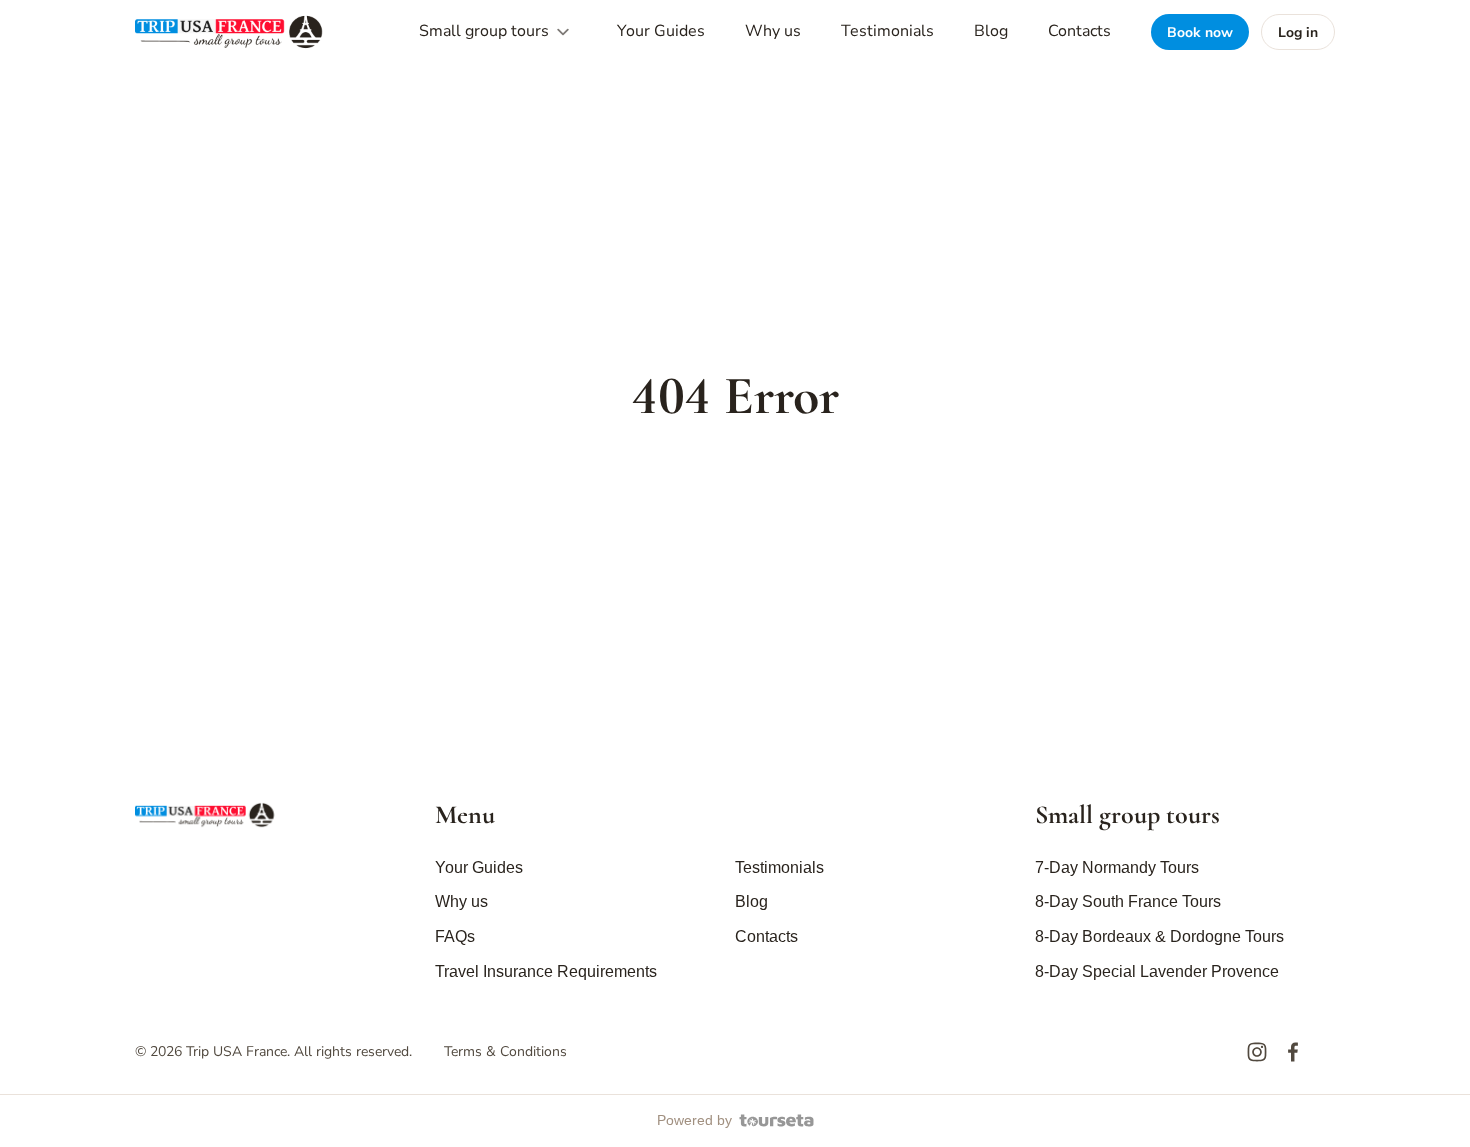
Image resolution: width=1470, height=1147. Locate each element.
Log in (1298, 32)
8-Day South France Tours (1128, 901)
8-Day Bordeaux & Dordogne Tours (1159, 936)
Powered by (694, 1120)
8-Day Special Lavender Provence (1157, 971)
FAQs (455, 936)
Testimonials (887, 31)
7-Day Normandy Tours (1117, 867)
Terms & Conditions (505, 1051)
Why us (773, 31)
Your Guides (661, 31)
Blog (991, 31)
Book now (1200, 32)
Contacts (1079, 31)
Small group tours (486, 31)
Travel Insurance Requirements (546, 971)
